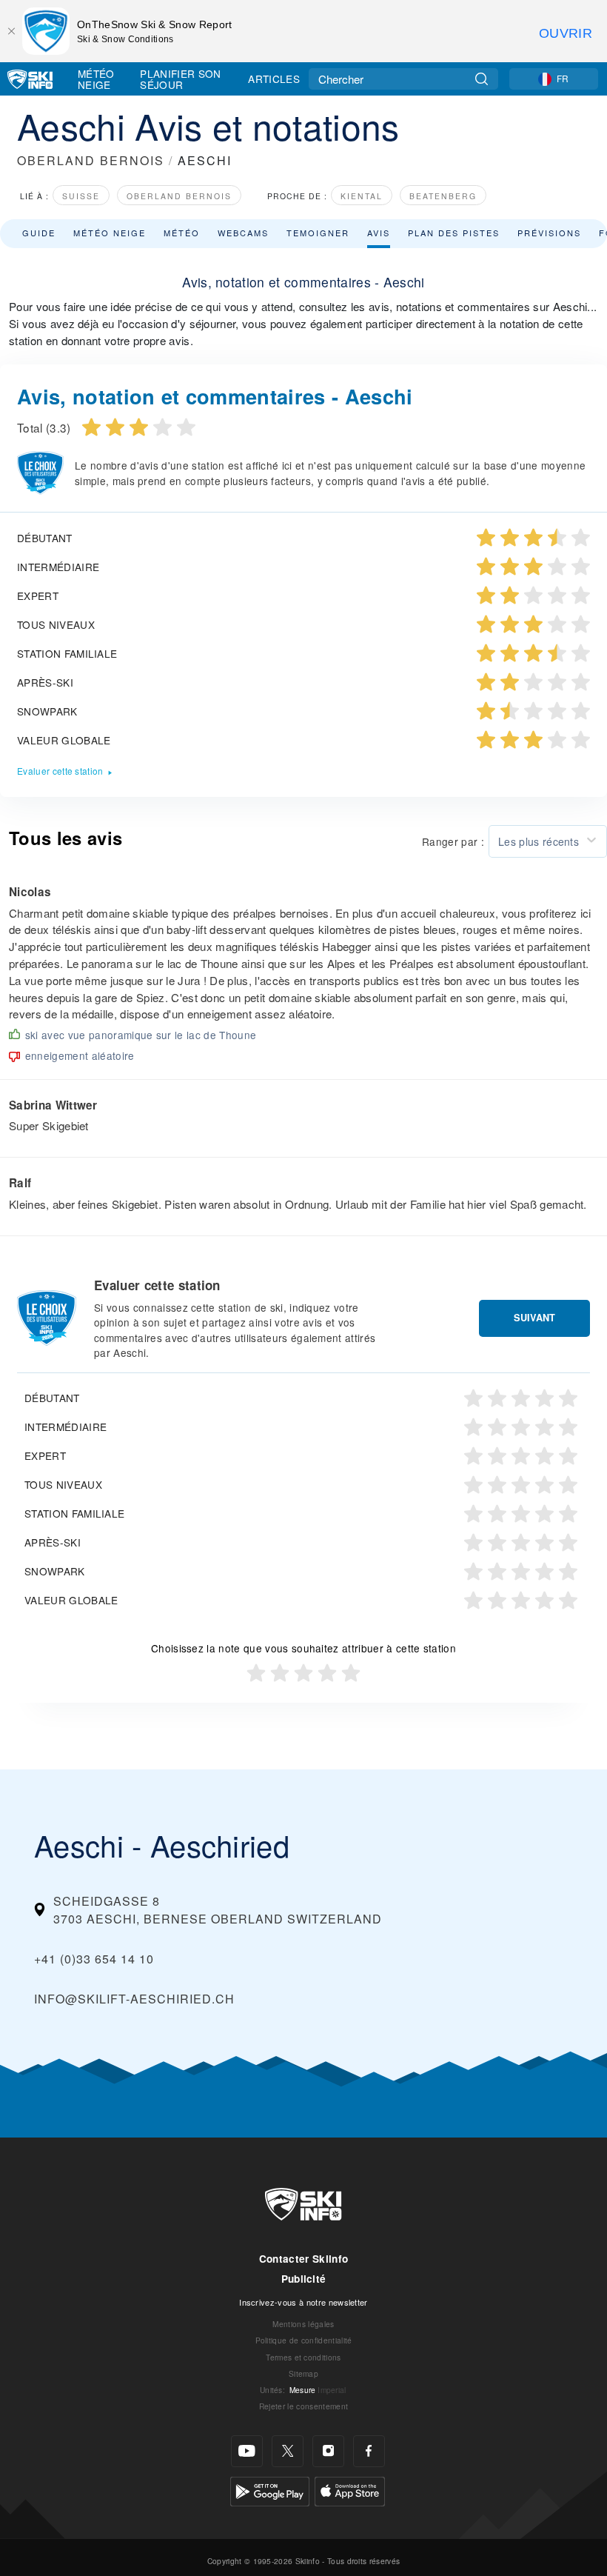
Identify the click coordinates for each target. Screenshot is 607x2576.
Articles (274, 79)
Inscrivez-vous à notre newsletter (303, 2302)
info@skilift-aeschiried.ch (134, 1999)
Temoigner (318, 233)
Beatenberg (443, 196)
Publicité (304, 2279)
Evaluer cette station (60, 771)
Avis (379, 233)
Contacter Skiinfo (303, 2259)
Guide (39, 233)
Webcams (243, 233)
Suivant (534, 1318)
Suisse (81, 196)
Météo (182, 233)
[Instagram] (328, 2451)
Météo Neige (96, 79)
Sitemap (303, 2373)
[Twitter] (288, 2451)
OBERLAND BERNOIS (91, 160)
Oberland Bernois (179, 196)
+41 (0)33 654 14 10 (94, 1959)
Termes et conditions (303, 2357)
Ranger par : (453, 841)
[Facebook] (369, 2451)
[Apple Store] (350, 2490)
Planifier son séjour (180, 79)
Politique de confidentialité (304, 2340)
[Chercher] (482, 79)
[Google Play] (270, 2490)
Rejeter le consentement (303, 2406)
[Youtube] (247, 2451)
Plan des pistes (454, 233)
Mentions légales (303, 2324)
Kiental (362, 196)
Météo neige (110, 233)
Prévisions (549, 233)
